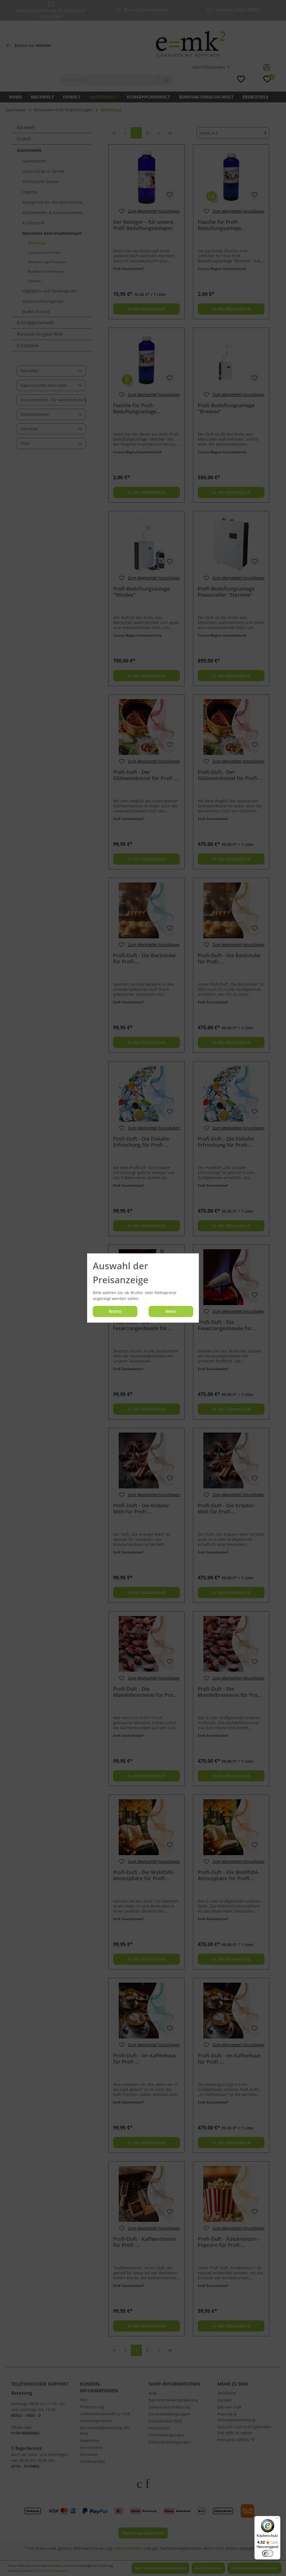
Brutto (115, 1311)
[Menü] (277, 2519)
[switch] (268, 2553)
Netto (171, 1311)
